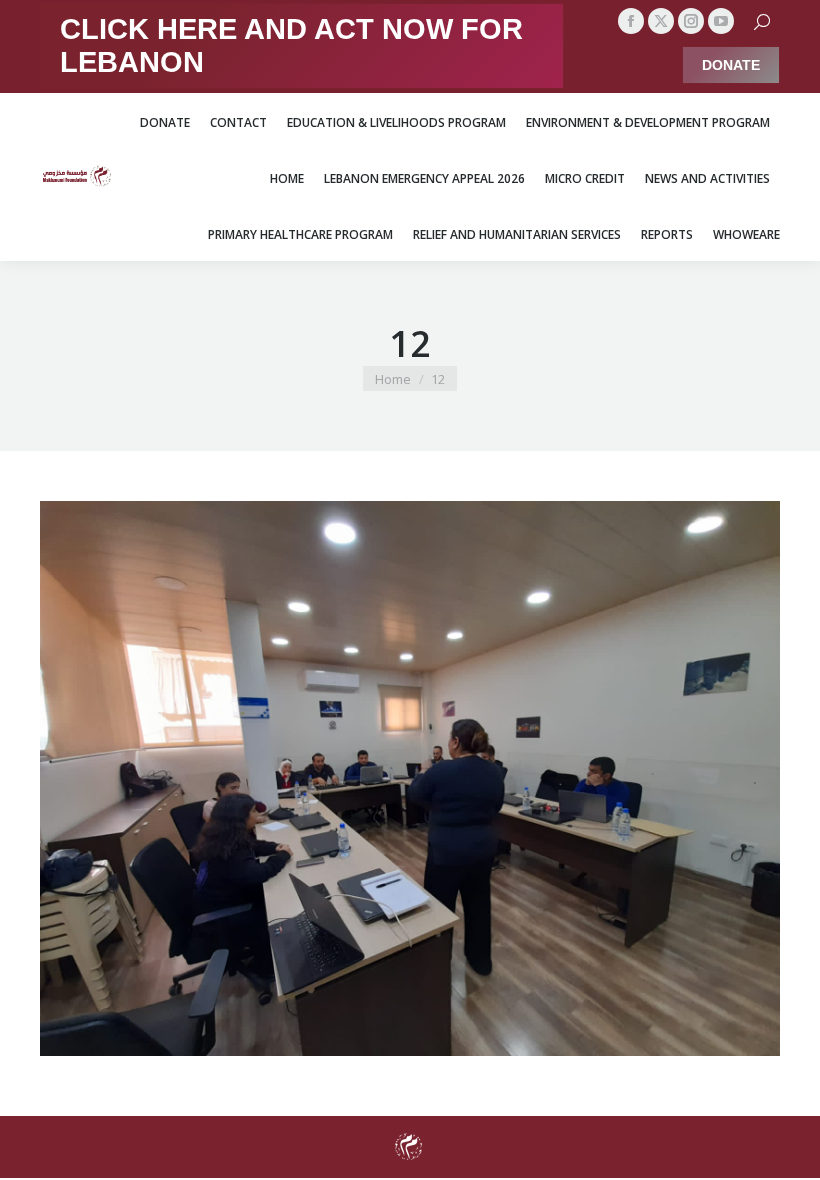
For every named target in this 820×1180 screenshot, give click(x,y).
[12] (410, 778)
